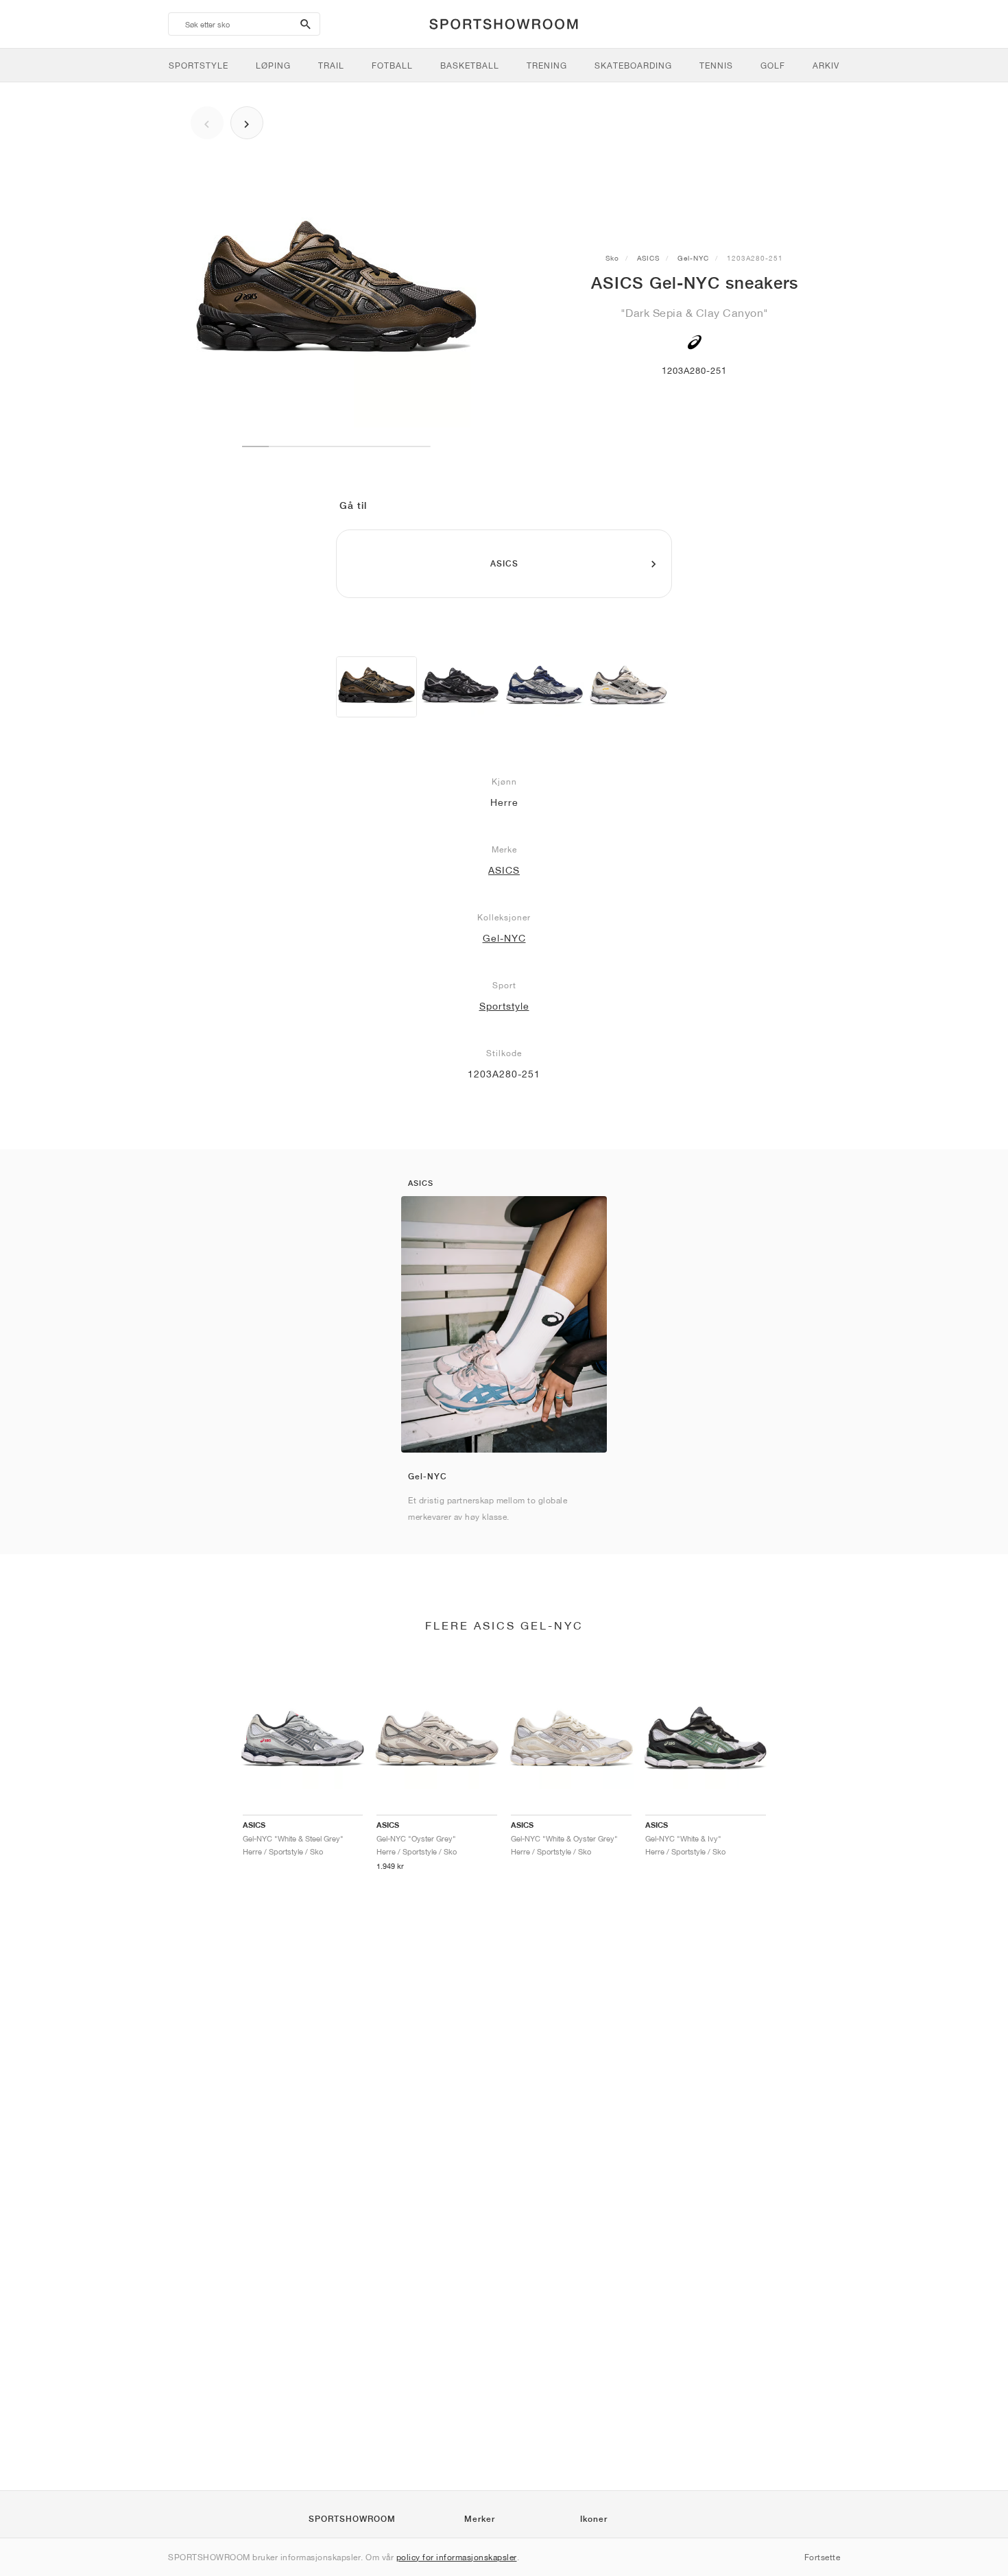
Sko (612, 258)
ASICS (648, 258)
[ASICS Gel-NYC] (376, 687)
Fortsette (823, 2557)
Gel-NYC (693, 258)
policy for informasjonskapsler (457, 2557)
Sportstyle (504, 1006)
